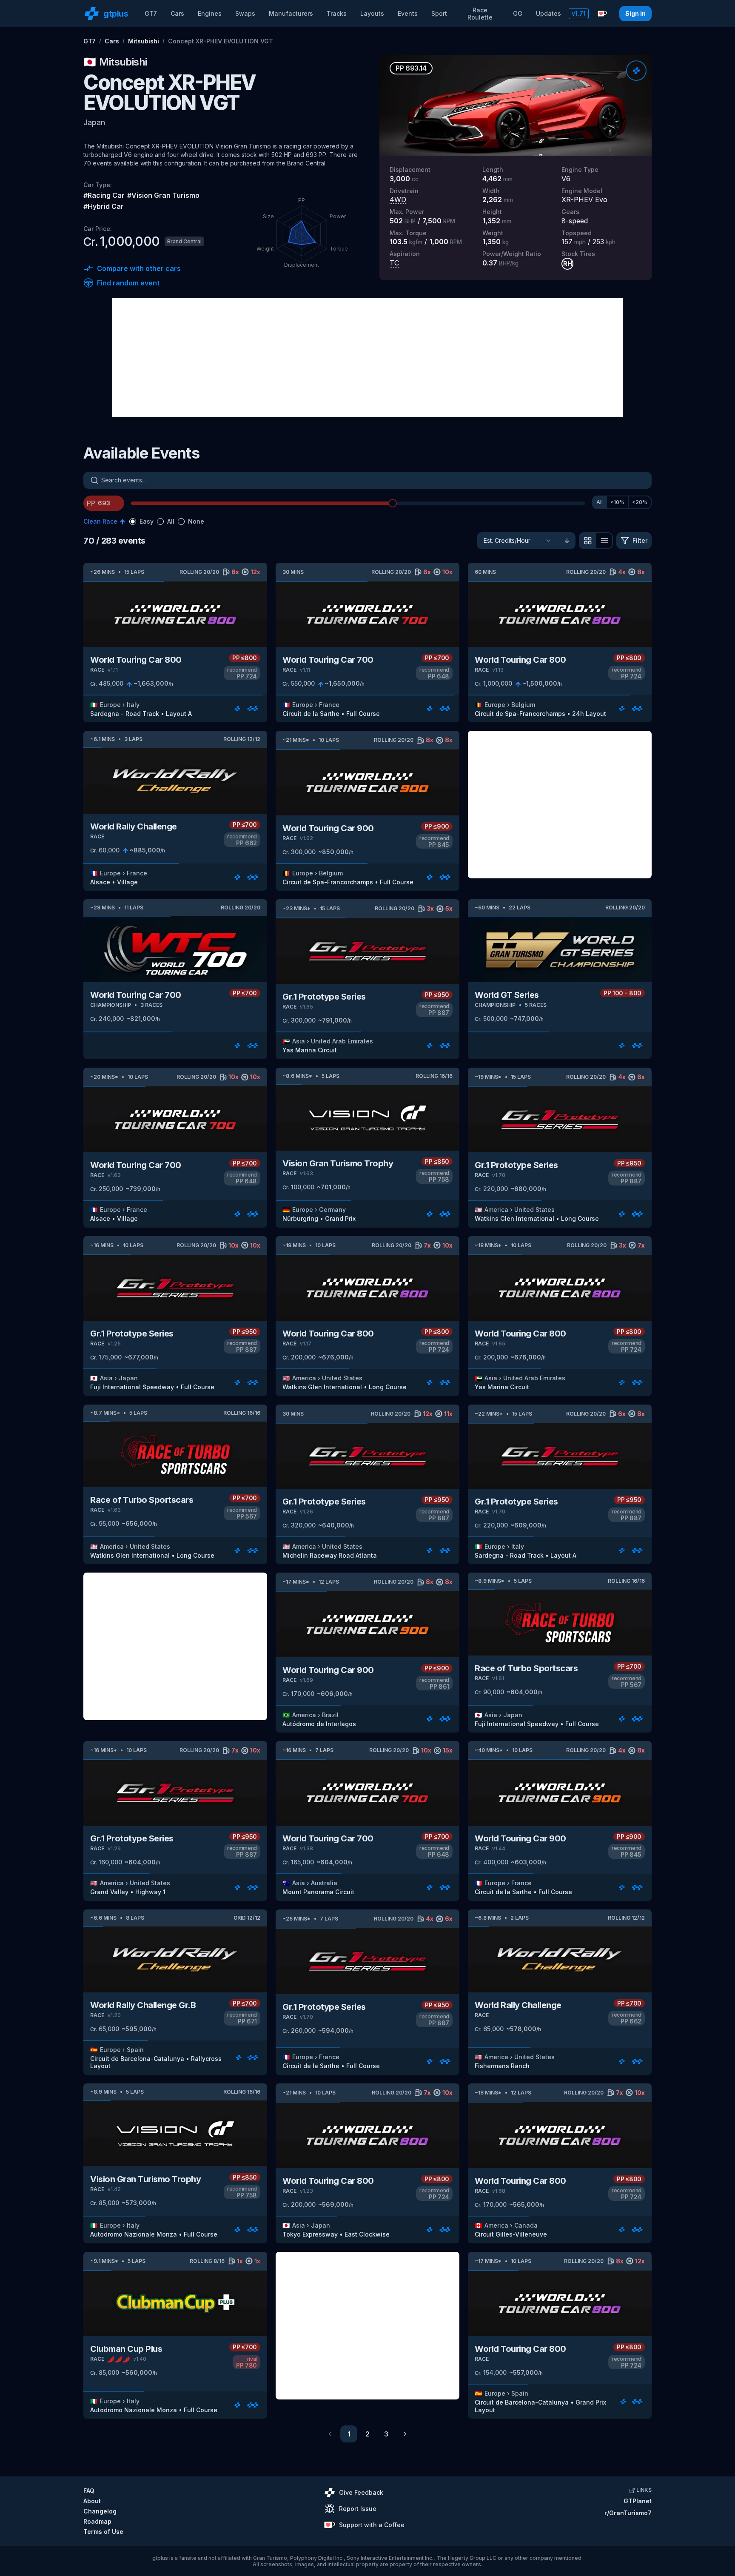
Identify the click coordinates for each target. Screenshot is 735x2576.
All (600, 502)
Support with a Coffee (372, 2525)
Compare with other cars (139, 268)
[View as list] (604, 541)
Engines (210, 13)
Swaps (245, 13)
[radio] (133, 521)
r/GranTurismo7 (628, 2513)
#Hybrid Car (104, 206)
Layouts (372, 13)
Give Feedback (361, 2492)
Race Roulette (480, 14)
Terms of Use (103, 2532)
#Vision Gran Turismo (163, 195)
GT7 (151, 13)
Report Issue (358, 2509)
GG (518, 13)
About (92, 2501)
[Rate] (636, 71)
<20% (640, 502)
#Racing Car (104, 195)
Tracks (337, 13)
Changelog (100, 2511)
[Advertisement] (367, 358)
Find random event (128, 283)
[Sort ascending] (567, 541)
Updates (548, 13)
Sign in (635, 13)
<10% (617, 502)
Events (408, 13)
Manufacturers (291, 13)
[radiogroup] (167, 521)
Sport (439, 13)
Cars (177, 13)
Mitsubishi (144, 41)
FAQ (89, 2491)
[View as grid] (587, 541)
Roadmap (97, 2521)
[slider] (393, 503)
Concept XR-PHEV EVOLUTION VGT (221, 41)
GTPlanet (638, 2501)
